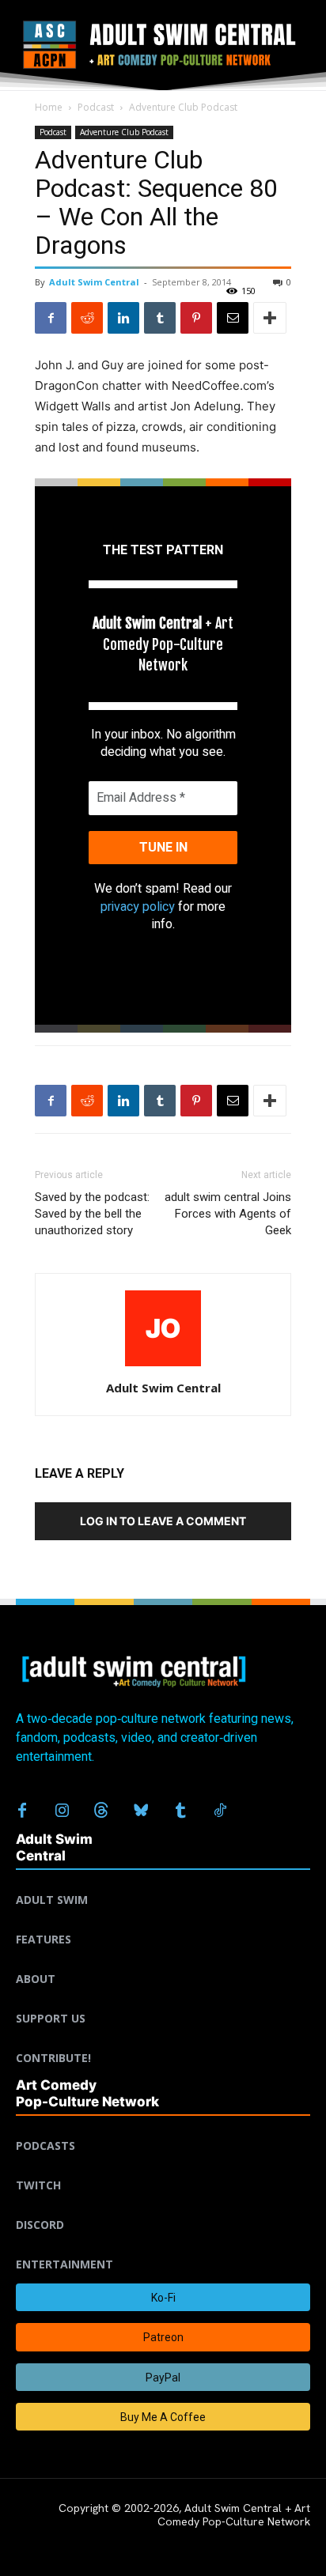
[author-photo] (163, 1366)
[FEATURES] (163, 1921)
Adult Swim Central (94, 282)
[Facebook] (51, 318)
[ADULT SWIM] (163, 1881)
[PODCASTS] (163, 2127)
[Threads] (101, 1811)
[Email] (233, 318)
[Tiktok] (220, 1811)
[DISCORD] (163, 2206)
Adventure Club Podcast (183, 107)
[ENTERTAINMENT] (163, 2246)
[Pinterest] (196, 318)
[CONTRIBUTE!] (163, 2039)
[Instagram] (62, 1811)
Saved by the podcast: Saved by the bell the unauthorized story (92, 1214)
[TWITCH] (163, 2166)
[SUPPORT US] (163, 2000)
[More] (270, 318)
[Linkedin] (123, 318)
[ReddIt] (87, 318)
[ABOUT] (163, 1960)
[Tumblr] (160, 318)
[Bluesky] (141, 1811)
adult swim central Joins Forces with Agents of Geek (228, 1214)
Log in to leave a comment (163, 1521)
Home (49, 107)
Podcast (96, 107)
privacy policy (138, 907)
